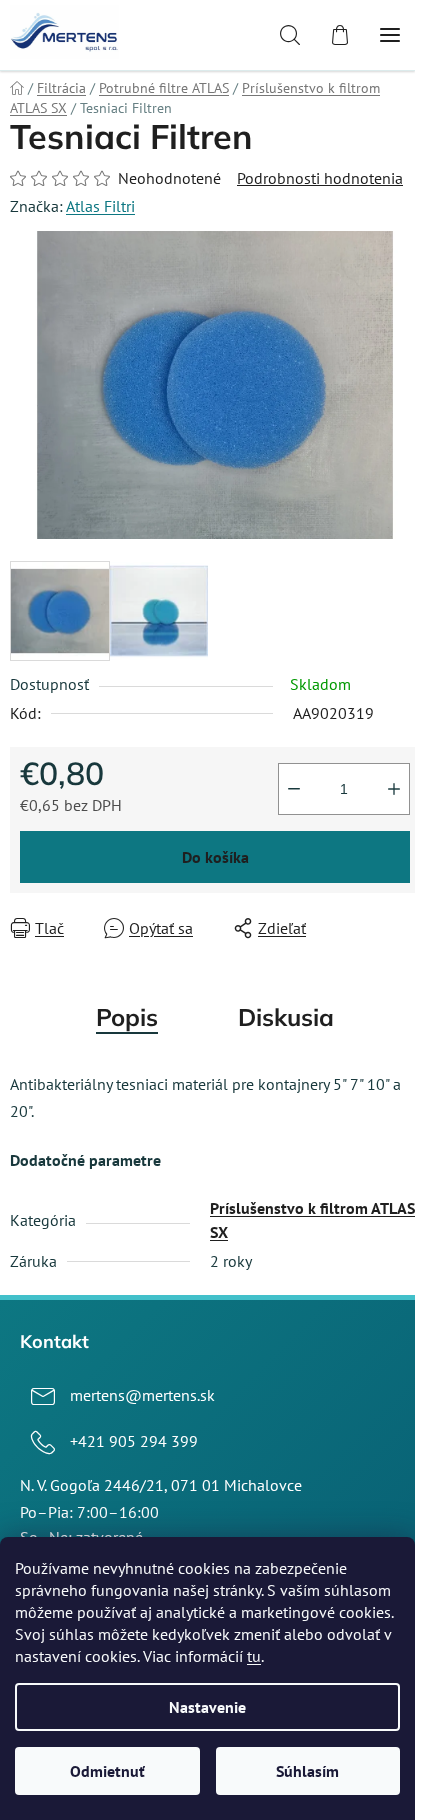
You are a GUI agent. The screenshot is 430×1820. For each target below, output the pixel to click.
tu (254, 1656)
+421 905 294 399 (134, 1441)
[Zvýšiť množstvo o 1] (394, 789)
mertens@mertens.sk (142, 1395)
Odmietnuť (107, 1771)
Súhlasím (307, 1771)
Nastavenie (207, 1707)
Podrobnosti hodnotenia (320, 178)
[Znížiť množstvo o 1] (294, 789)
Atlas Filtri (100, 206)
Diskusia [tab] (286, 1017)
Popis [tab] (127, 1017)
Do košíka (215, 857)
